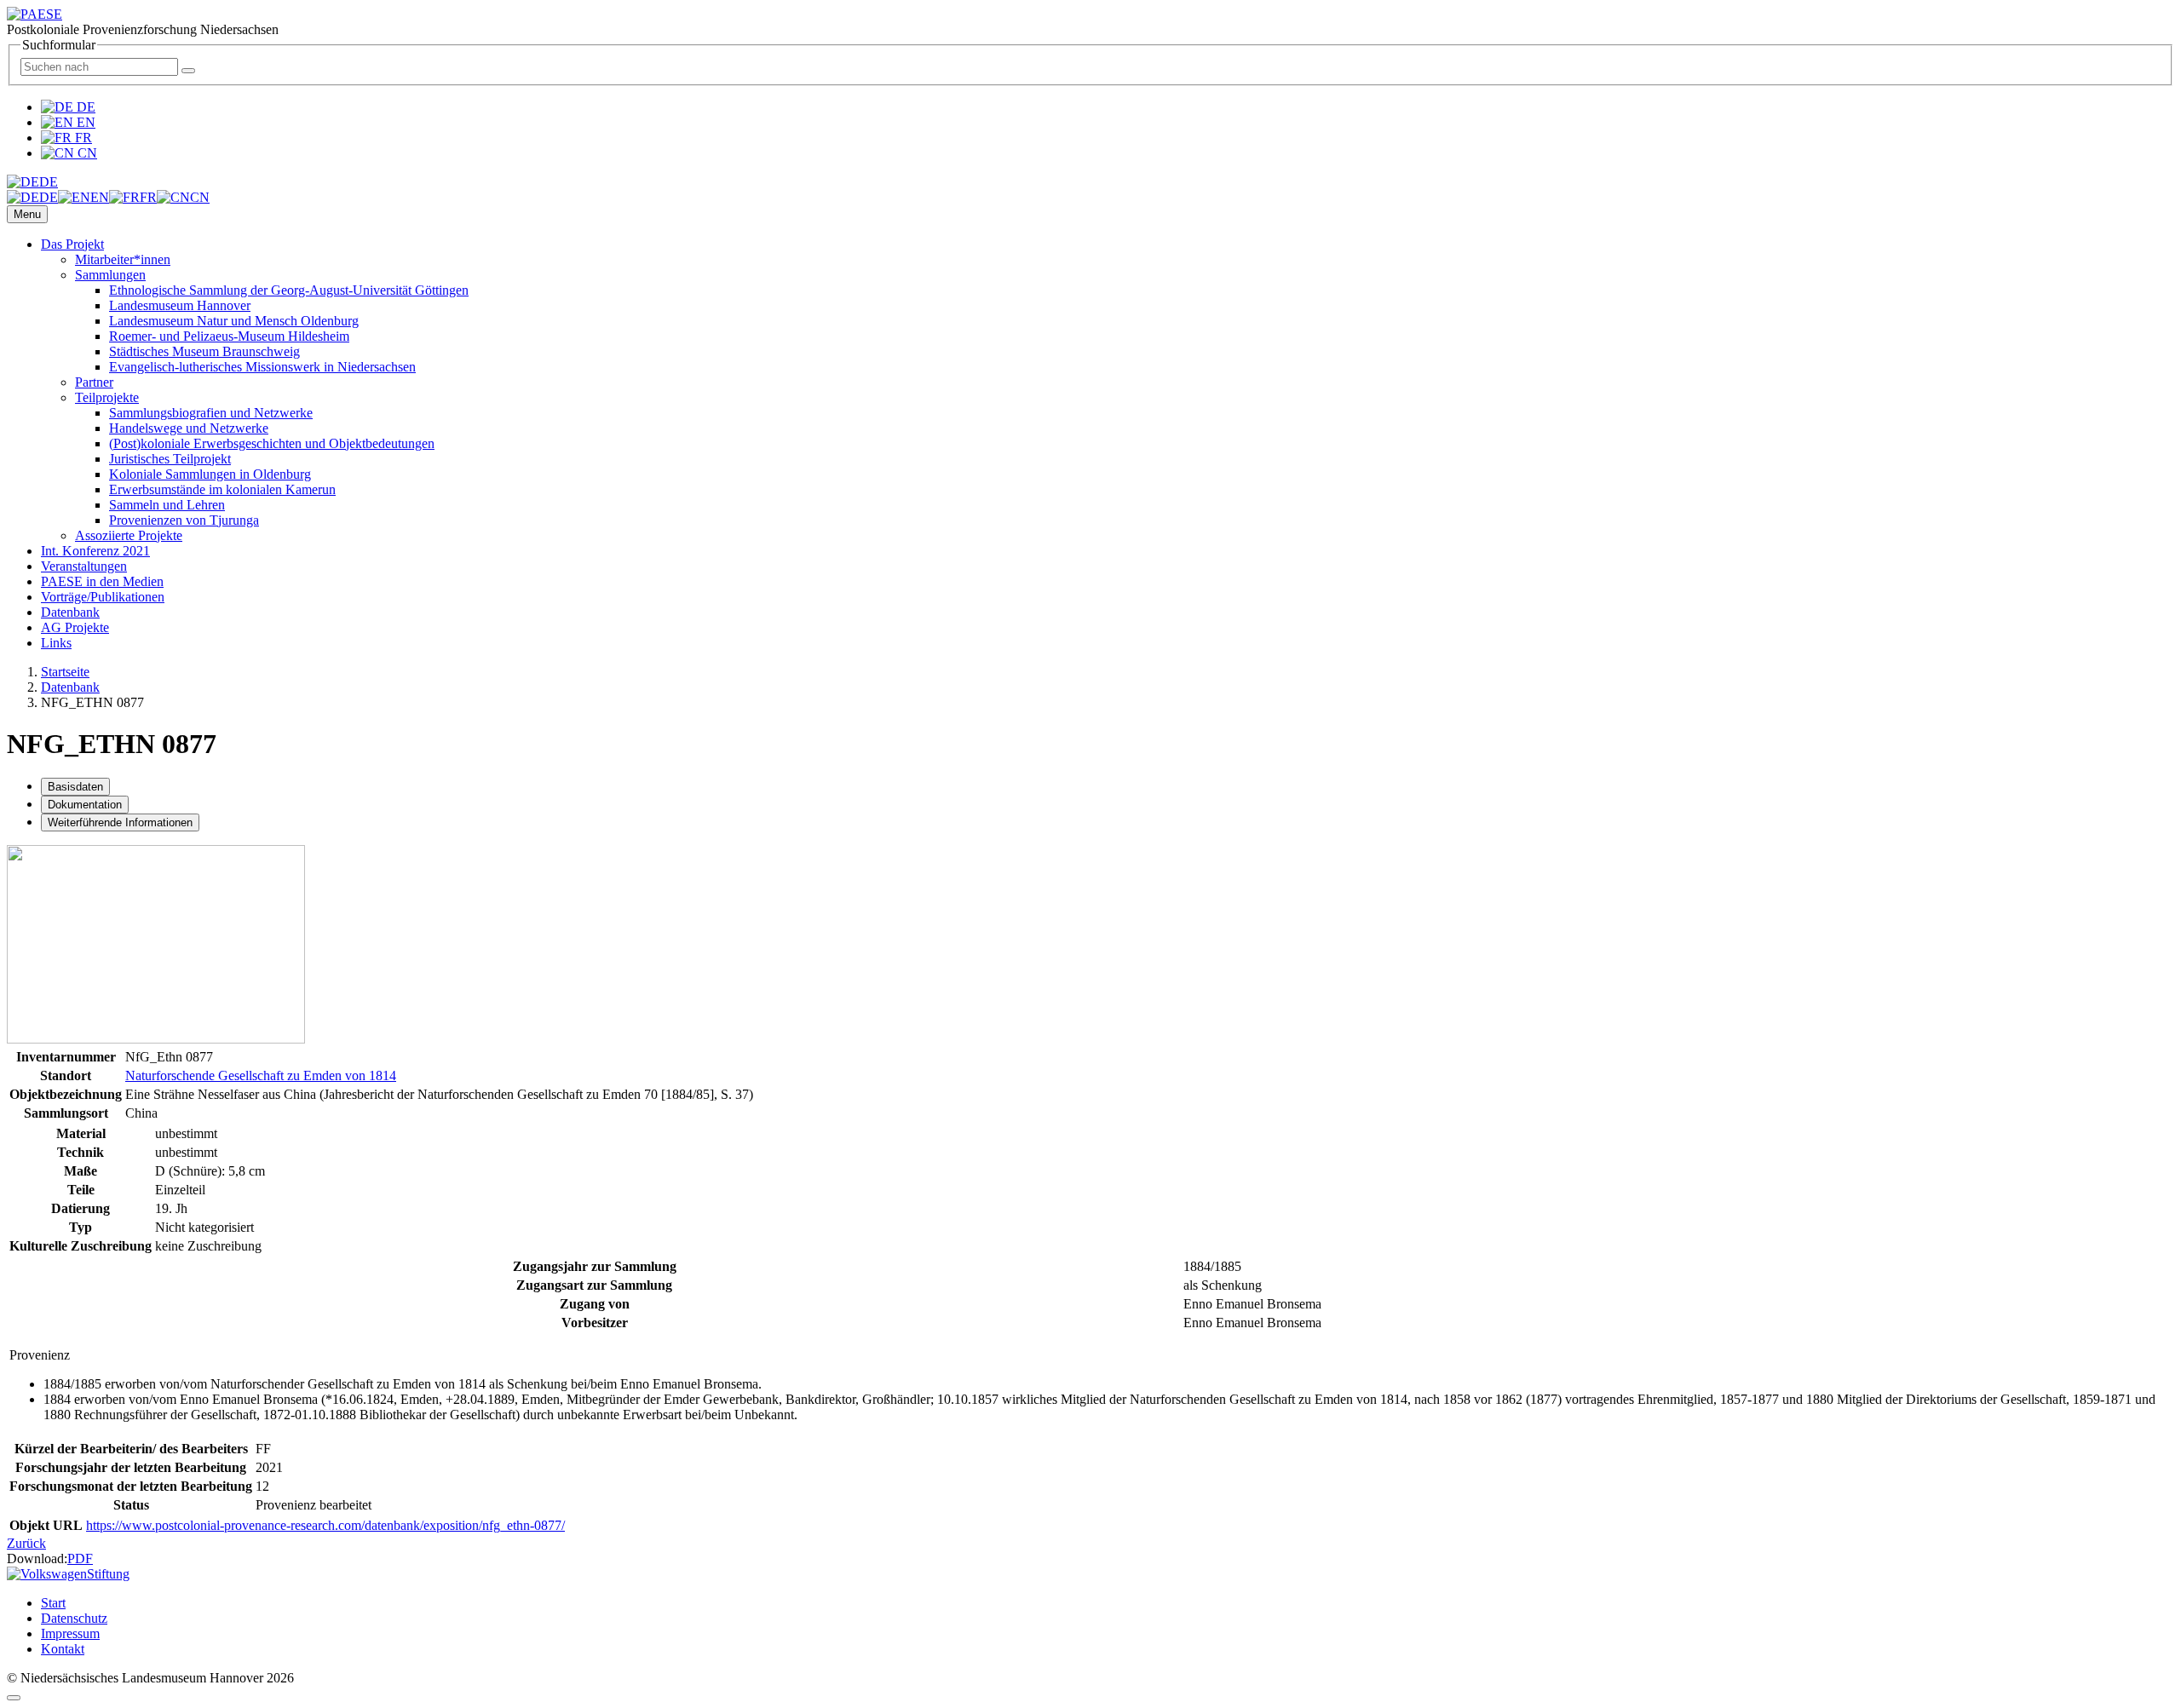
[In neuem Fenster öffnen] (156, 1039)
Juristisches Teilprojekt (170, 459)
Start (53, 1603)
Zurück (26, 1543)
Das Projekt (72, 244)
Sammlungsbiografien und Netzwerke (211, 413)
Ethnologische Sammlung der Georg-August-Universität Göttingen (289, 290)
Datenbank (70, 612)
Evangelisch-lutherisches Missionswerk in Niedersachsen (262, 367)
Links (56, 643)
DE (84, 107)
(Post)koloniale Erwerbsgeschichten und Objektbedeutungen (272, 443)
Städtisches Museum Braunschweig (204, 351)
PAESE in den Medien (102, 581)
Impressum (70, 1633)
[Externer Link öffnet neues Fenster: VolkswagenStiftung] (68, 1574)
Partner (94, 382)
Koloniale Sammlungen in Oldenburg (210, 474)
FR (82, 138)
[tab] (75, 787)
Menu (27, 214)
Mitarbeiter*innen (123, 259)
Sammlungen (110, 275)
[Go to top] (14, 1698)
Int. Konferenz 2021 (95, 551)
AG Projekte (75, 627)
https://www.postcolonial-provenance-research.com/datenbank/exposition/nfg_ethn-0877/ (325, 1525)
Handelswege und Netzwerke (189, 428)
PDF (80, 1558)
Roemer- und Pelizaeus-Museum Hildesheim (229, 336)
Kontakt (63, 1649)
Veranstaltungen (84, 566)
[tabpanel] (1090, 1051)
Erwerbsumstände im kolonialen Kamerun (222, 489)
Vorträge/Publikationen (103, 597)
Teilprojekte (107, 397)
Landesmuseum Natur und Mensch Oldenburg (234, 321)
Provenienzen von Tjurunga (184, 520)
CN (86, 153)
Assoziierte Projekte (129, 535)
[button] (32, 182)
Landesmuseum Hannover (180, 305)
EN (84, 122)
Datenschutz (74, 1618)
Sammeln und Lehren (167, 505)
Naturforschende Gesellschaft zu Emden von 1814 (261, 1075)
